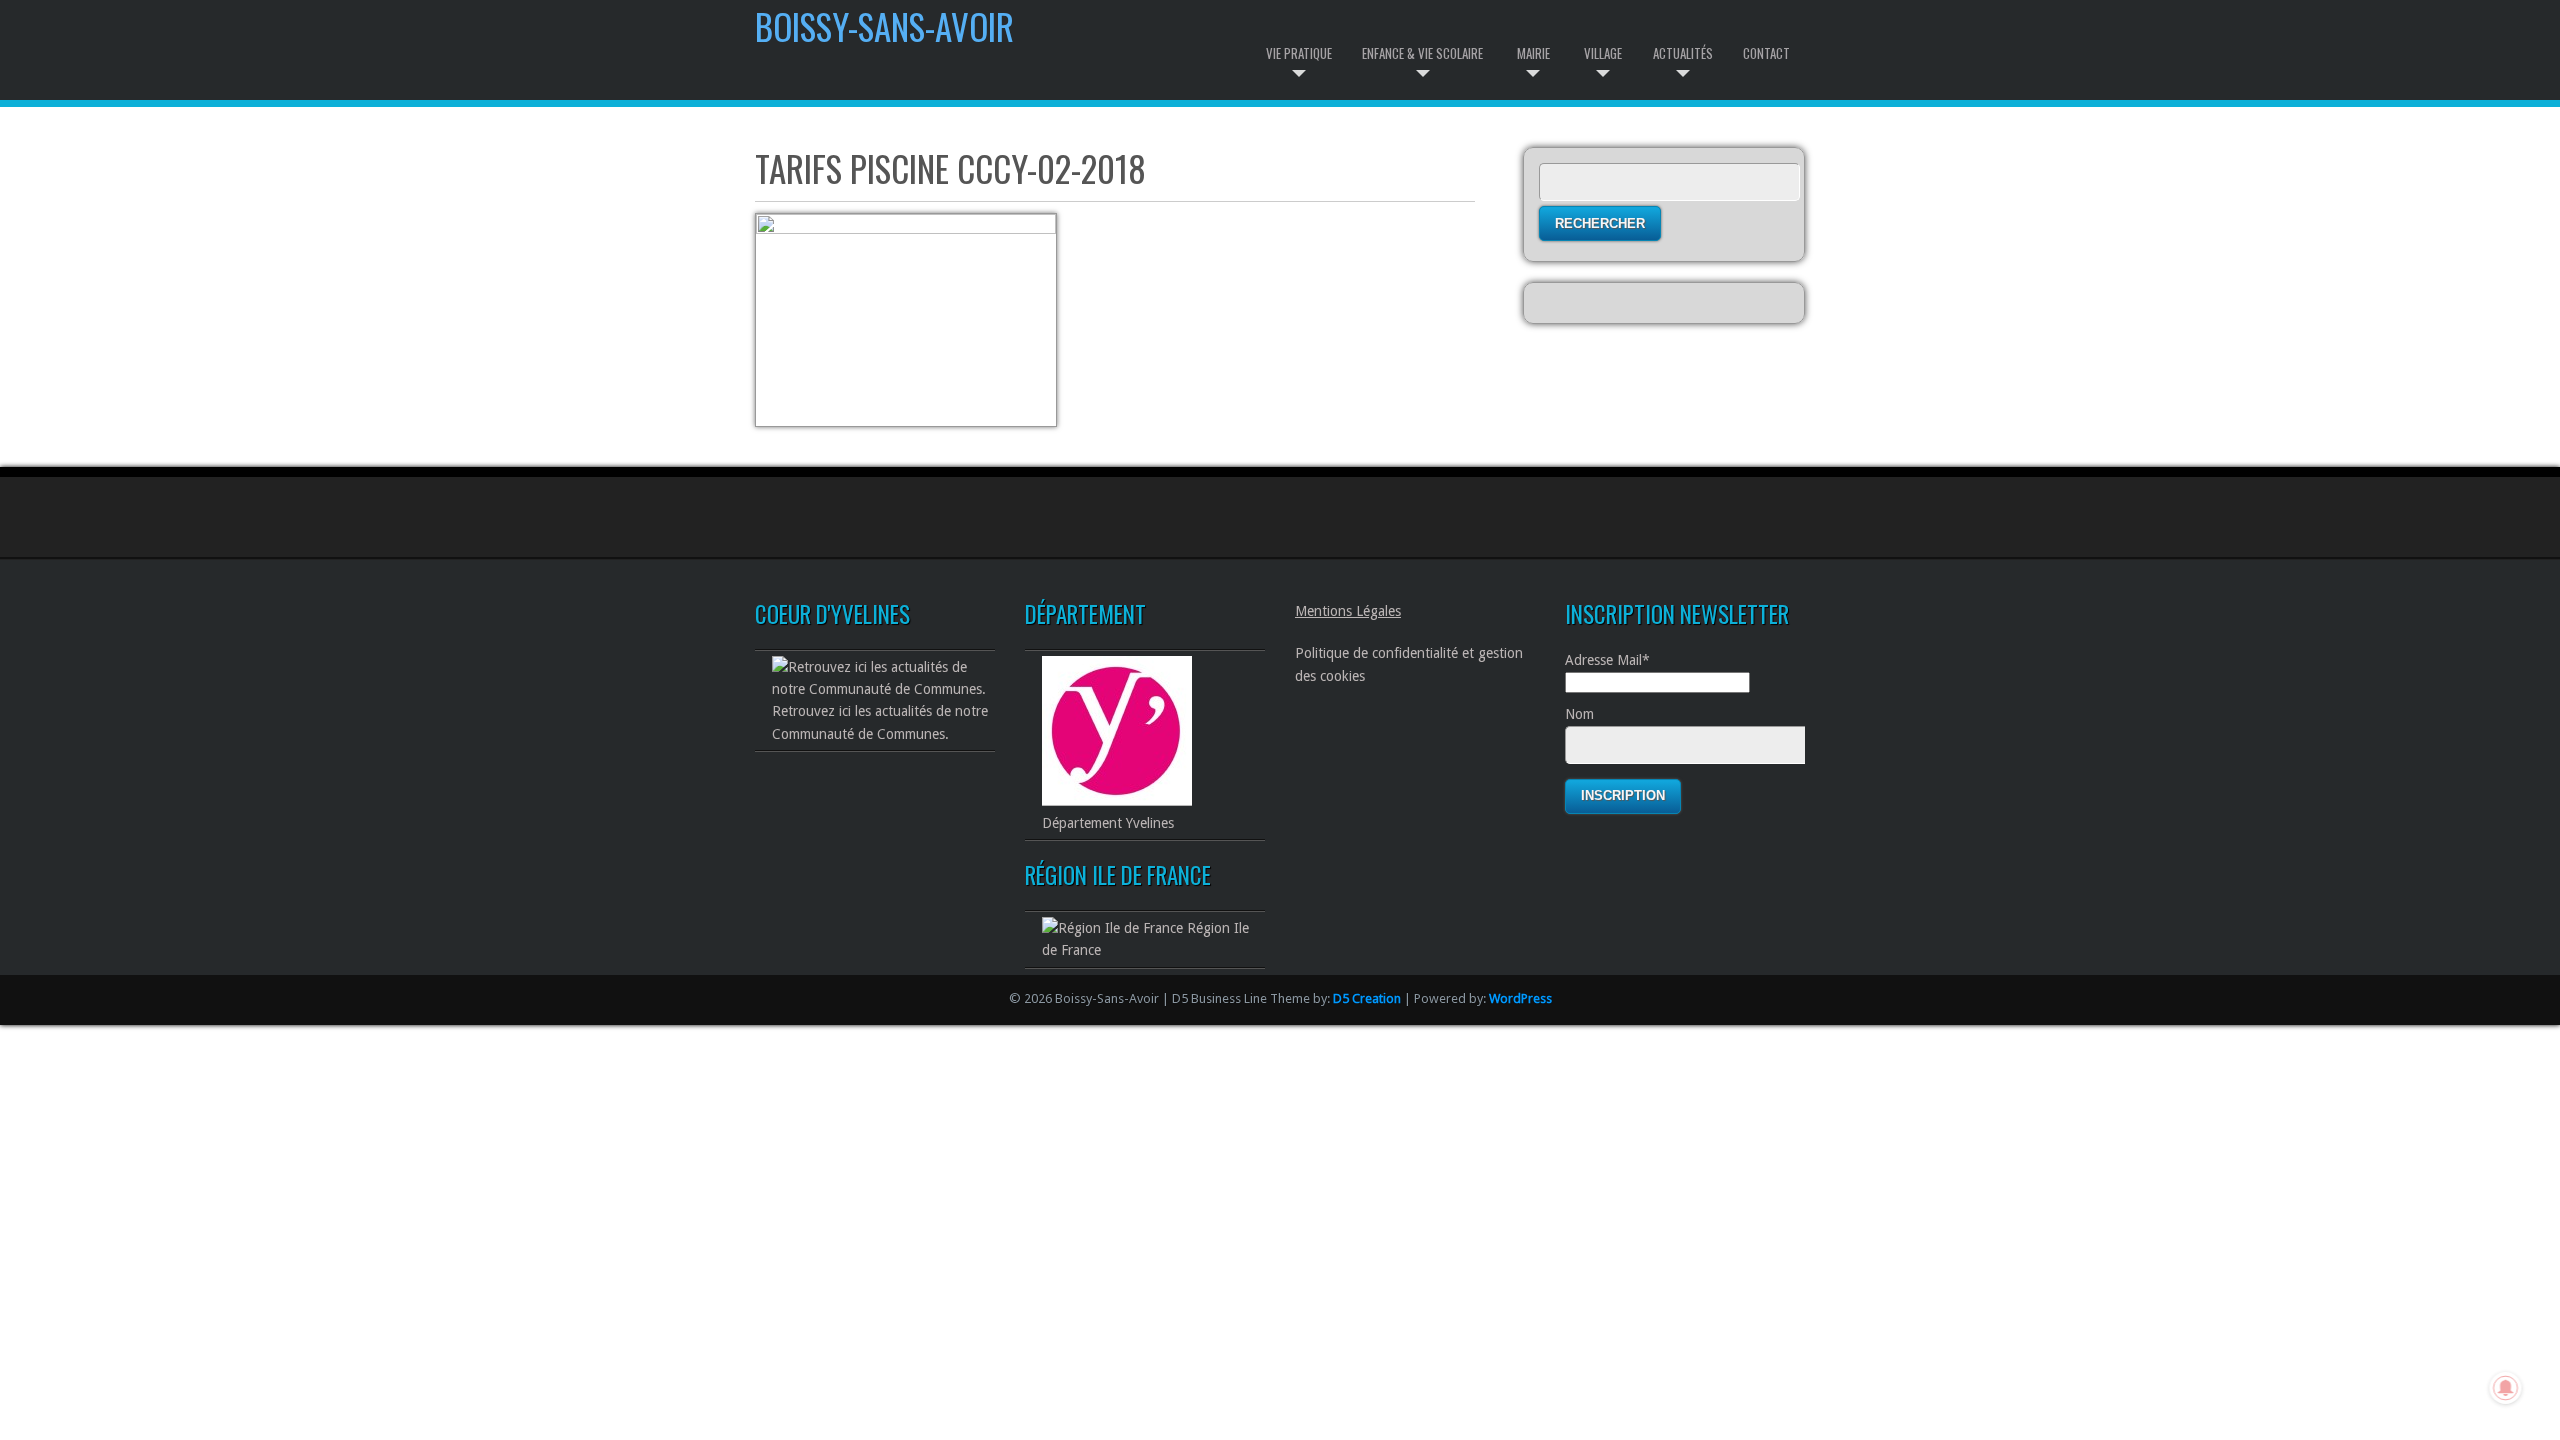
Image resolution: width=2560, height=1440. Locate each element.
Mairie (1533, 53)
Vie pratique (1299, 53)
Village (1603, 53)
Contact (1766, 53)
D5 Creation (1367, 998)
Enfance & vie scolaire (1422, 53)
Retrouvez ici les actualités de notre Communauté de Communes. (880, 722)
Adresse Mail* (1607, 660)
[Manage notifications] (2506, 1388)
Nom (1579, 714)
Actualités (1683, 53)
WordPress (1520, 998)
